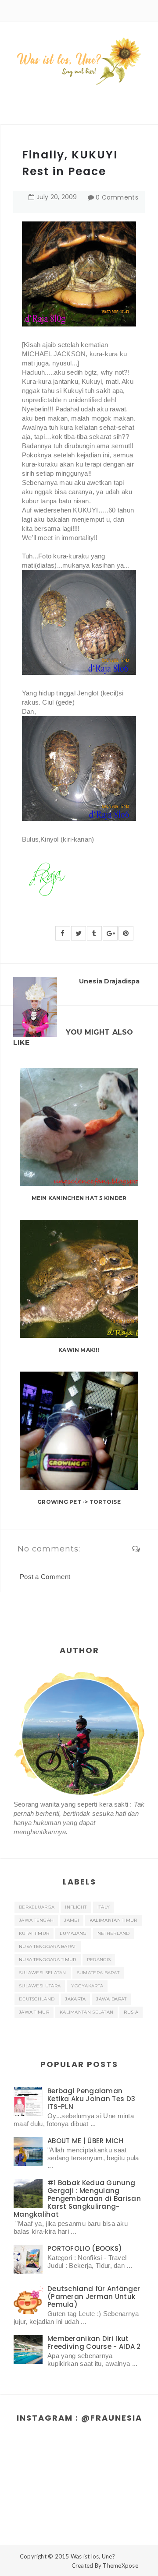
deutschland (37, 1999)
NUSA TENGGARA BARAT (48, 1946)
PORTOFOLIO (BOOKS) (85, 2248)
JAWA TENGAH (36, 1920)
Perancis (99, 1960)
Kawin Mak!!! (79, 1350)
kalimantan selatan (86, 2012)
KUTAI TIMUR (34, 1933)
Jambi (72, 1920)
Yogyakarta (87, 1986)
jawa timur (34, 2012)
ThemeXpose (120, 2565)
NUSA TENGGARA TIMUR (48, 1960)
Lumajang (73, 1933)
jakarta (75, 1999)
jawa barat (111, 1999)
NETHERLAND (114, 1933)
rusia (131, 2012)
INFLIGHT (76, 1907)
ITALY (104, 1907)
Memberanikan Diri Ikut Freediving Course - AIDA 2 (94, 2343)
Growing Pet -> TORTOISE (79, 1502)
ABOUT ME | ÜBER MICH (85, 2141)
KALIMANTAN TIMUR (113, 1920)
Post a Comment (45, 1577)
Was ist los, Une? (93, 2556)
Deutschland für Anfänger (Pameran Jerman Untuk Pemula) (94, 2297)
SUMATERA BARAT (98, 1973)
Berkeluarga (37, 1907)
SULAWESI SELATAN (43, 1973)
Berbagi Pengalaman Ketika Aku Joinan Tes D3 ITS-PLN (91, 2099)
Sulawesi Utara (40, 1986)
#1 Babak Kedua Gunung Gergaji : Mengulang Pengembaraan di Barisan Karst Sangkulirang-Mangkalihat (77, 2199)
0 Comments (117, 197)
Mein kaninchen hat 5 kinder (79, 1198)
